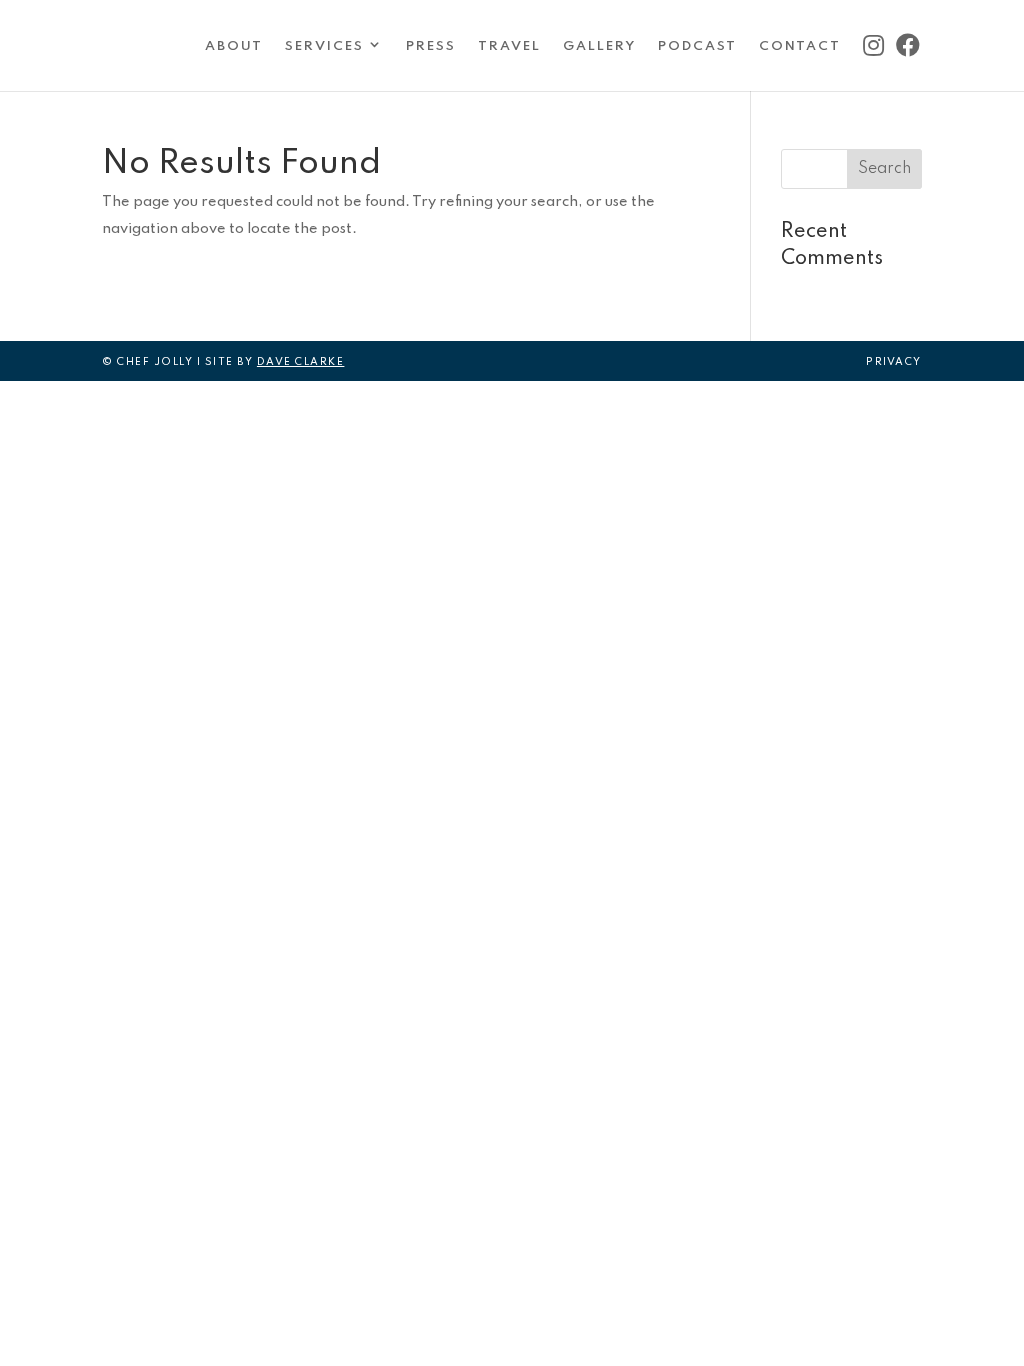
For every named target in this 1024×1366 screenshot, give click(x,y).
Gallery (599, 46)
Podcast (697, 46)
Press (431, 46)
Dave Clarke (301, 362)
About (234, 46)
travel (509, 46)
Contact (800, 46)
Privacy (894, 362)
